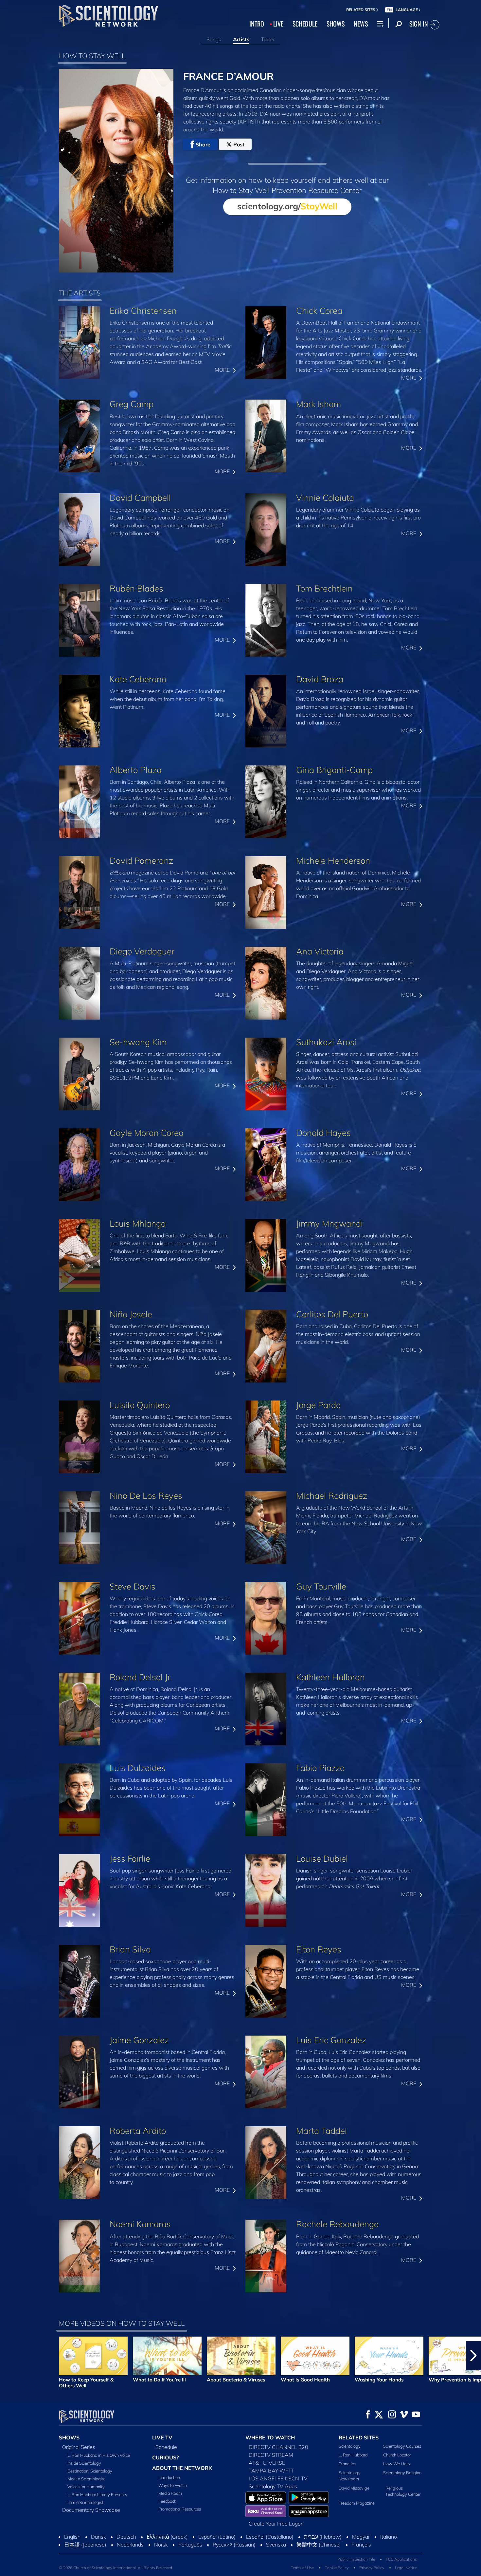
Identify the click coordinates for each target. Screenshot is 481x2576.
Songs (214, 39)
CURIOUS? (165, 2457)
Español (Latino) (217, 2537)
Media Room (170, 2493)
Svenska (276, 2545)
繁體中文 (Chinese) (319, 2545)
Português (190, 2545)
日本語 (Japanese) (85, 2545)
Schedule (166, 2447)
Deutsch (126, 2537)
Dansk (98, 2537)
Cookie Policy (337, 2568)
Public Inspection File (356, 2559)
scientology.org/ (287, 206)
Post (239, 144)
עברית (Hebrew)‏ (323, 2537)
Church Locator (397, 2455)
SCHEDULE (305, 24)
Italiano (389, 2537)
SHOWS (336, 24)
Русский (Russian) (234, 2545)
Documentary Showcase (91, 2510)
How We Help (396, 2464)
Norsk (161, 2545)
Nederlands (130, 2545)
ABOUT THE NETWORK (182, 2468)
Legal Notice (406, 2568)
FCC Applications (401, 2559)
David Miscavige (354, 2488)
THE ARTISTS (80, 293)
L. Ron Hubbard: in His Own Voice (99, 2455)
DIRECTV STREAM (271, 2455)
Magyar (361, 2537)
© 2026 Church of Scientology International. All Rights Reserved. (116, 2568)
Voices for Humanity (86, 2487)
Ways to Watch (173, 2485)
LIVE (278, 24)
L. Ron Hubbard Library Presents (97, 2494)
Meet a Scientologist (86, 2479)
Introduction (169, 2477)
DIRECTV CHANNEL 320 (278, 2447)
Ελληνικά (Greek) (167, 2537)
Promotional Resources (180, 2509)
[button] (8, 2356)
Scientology (350, 2446)
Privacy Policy (372, 2568)
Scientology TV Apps (273, 2486)
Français (361, 2545)
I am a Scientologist (85, 2502)
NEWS (361, 24)
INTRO (257, 24)
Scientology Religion (402, 2473)
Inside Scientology (84, 2463)
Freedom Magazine (357, 2503)
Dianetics (347, 2464)
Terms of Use (302, 2568)
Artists (241, 39)
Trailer (268, 39)
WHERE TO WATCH (270, 2437)
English (72, 2537)
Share (203, 144)
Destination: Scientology (90, 2471)
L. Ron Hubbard (353, 2455)
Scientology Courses (402, 2446)
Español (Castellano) (270, 2537)
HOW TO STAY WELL (92, 56)
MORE (223, 370)
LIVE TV (162, 2437)
